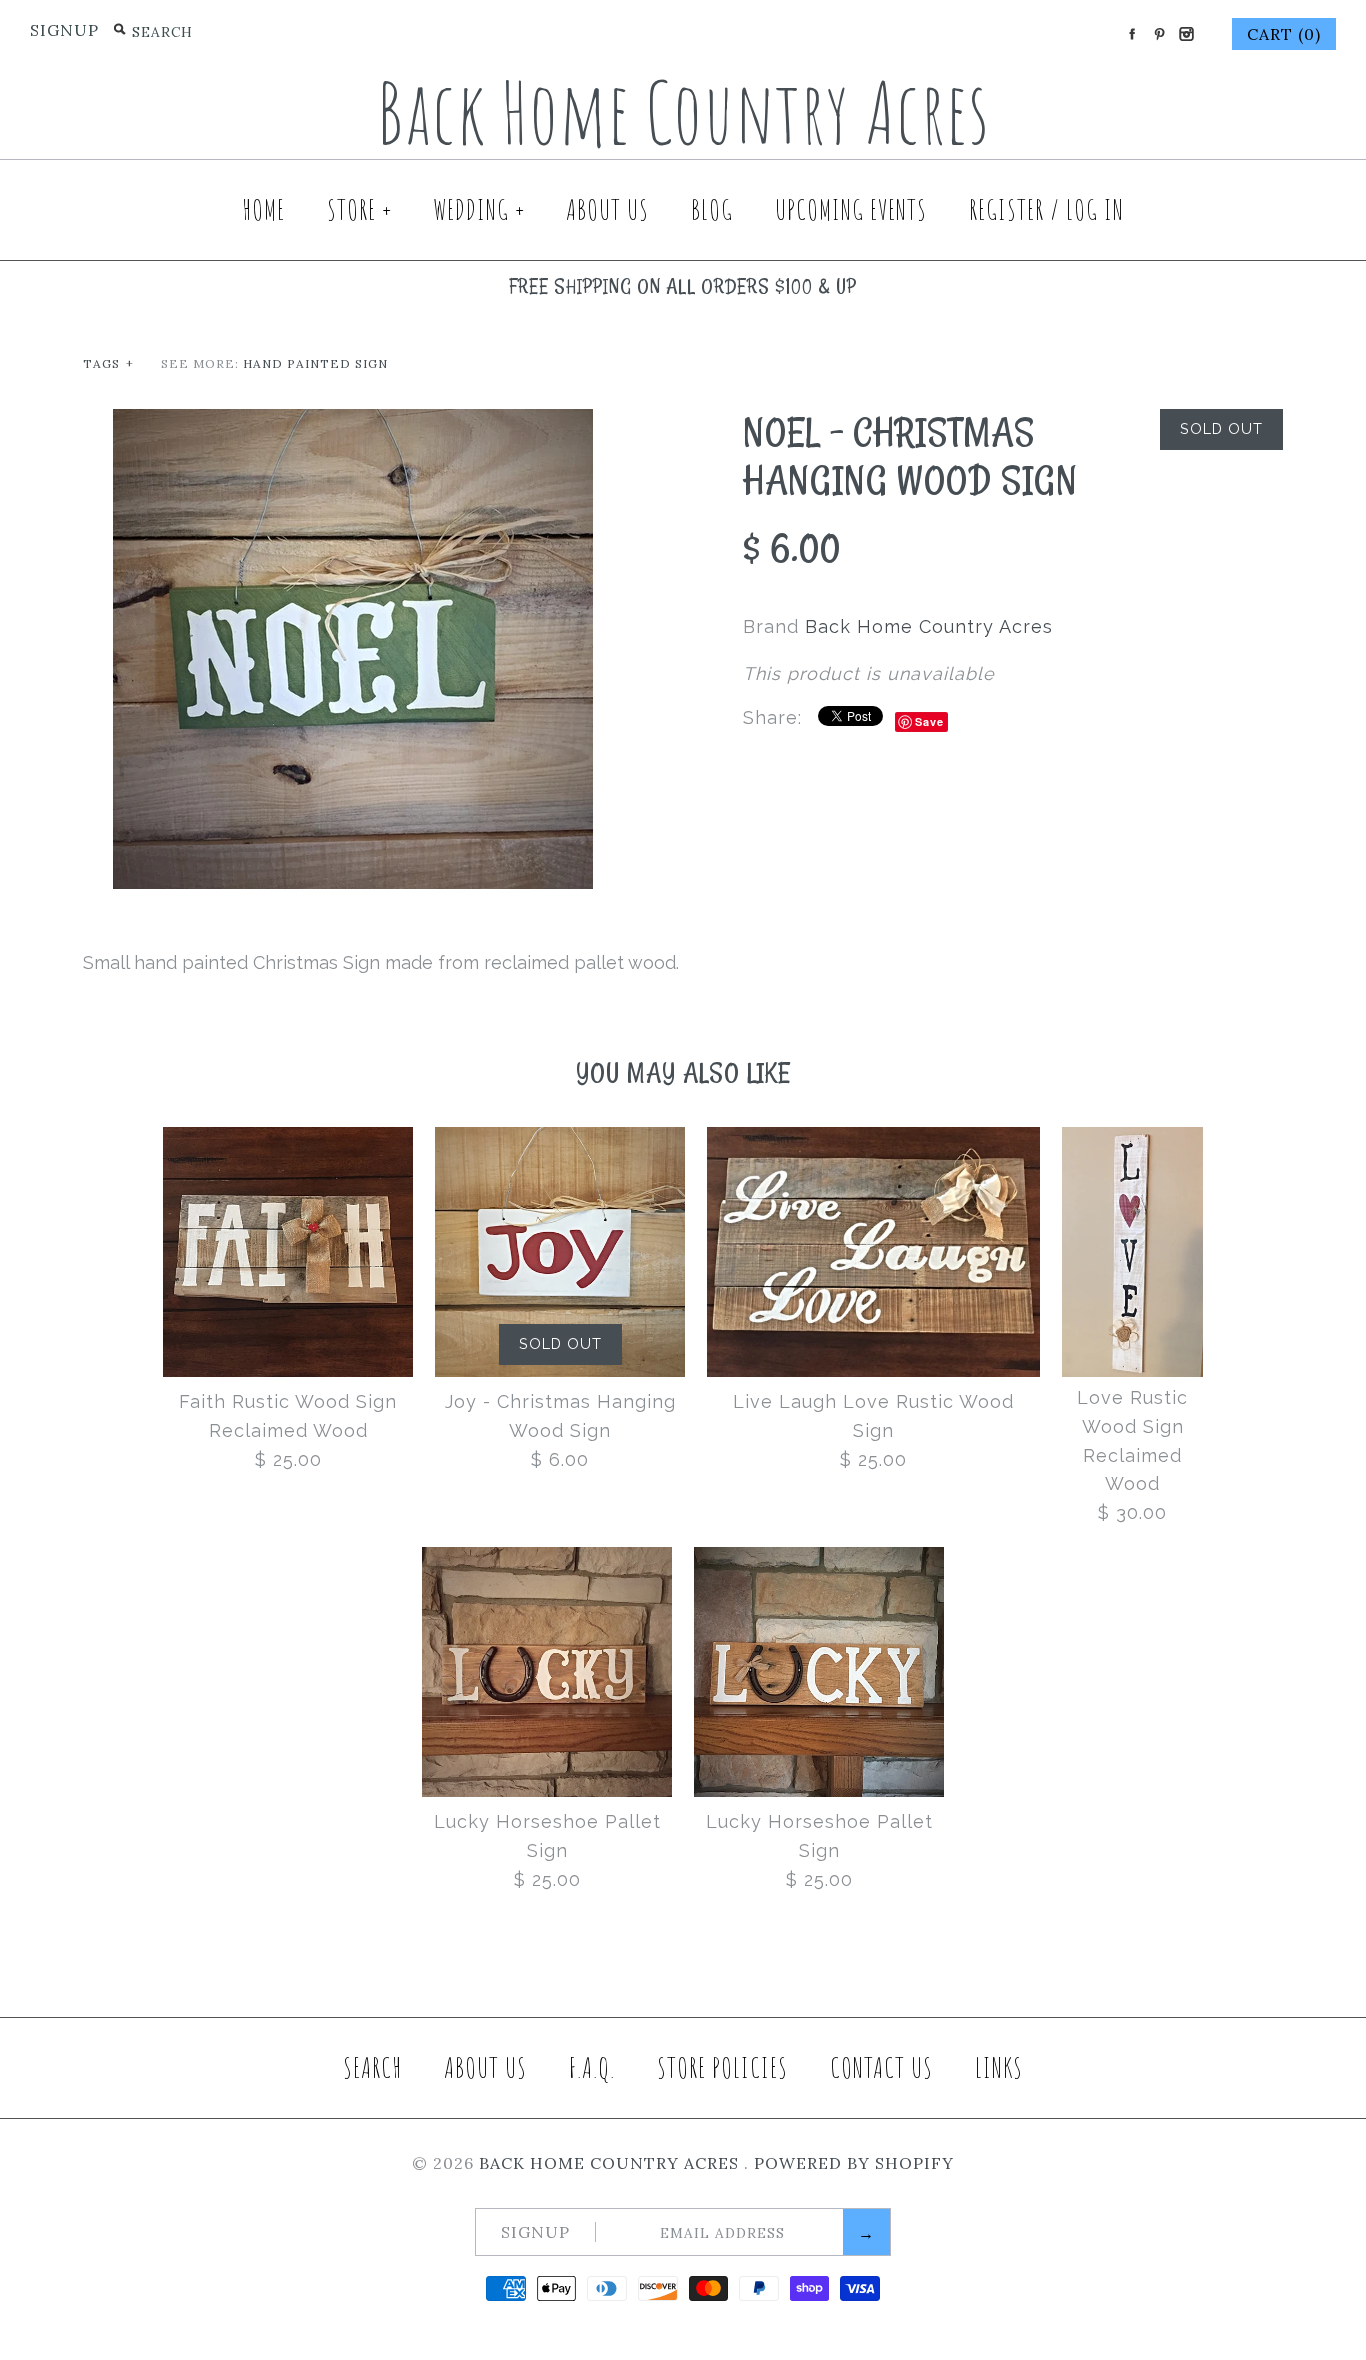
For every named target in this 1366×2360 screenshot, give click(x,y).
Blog (712, 209)
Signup (64, 30)
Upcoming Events (851, 209)
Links (999, 2067)
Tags (108, 363)
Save (929, 721)
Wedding (479, 209)
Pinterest (1159, 34)
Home (263, 209)
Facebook (1132, 34)
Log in (1095, 209)
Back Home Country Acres (929, 626)
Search (372, 2067)
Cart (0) (1284, 34)
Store (360, 209)
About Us (607, 209)
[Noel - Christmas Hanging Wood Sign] (353, 422)
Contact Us (881, 2067)
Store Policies (722, 2067)
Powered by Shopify (854, 2163)
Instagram (1186, 34)
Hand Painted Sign (315, 363)
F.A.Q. (592, 2067)
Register (1006, 209)
